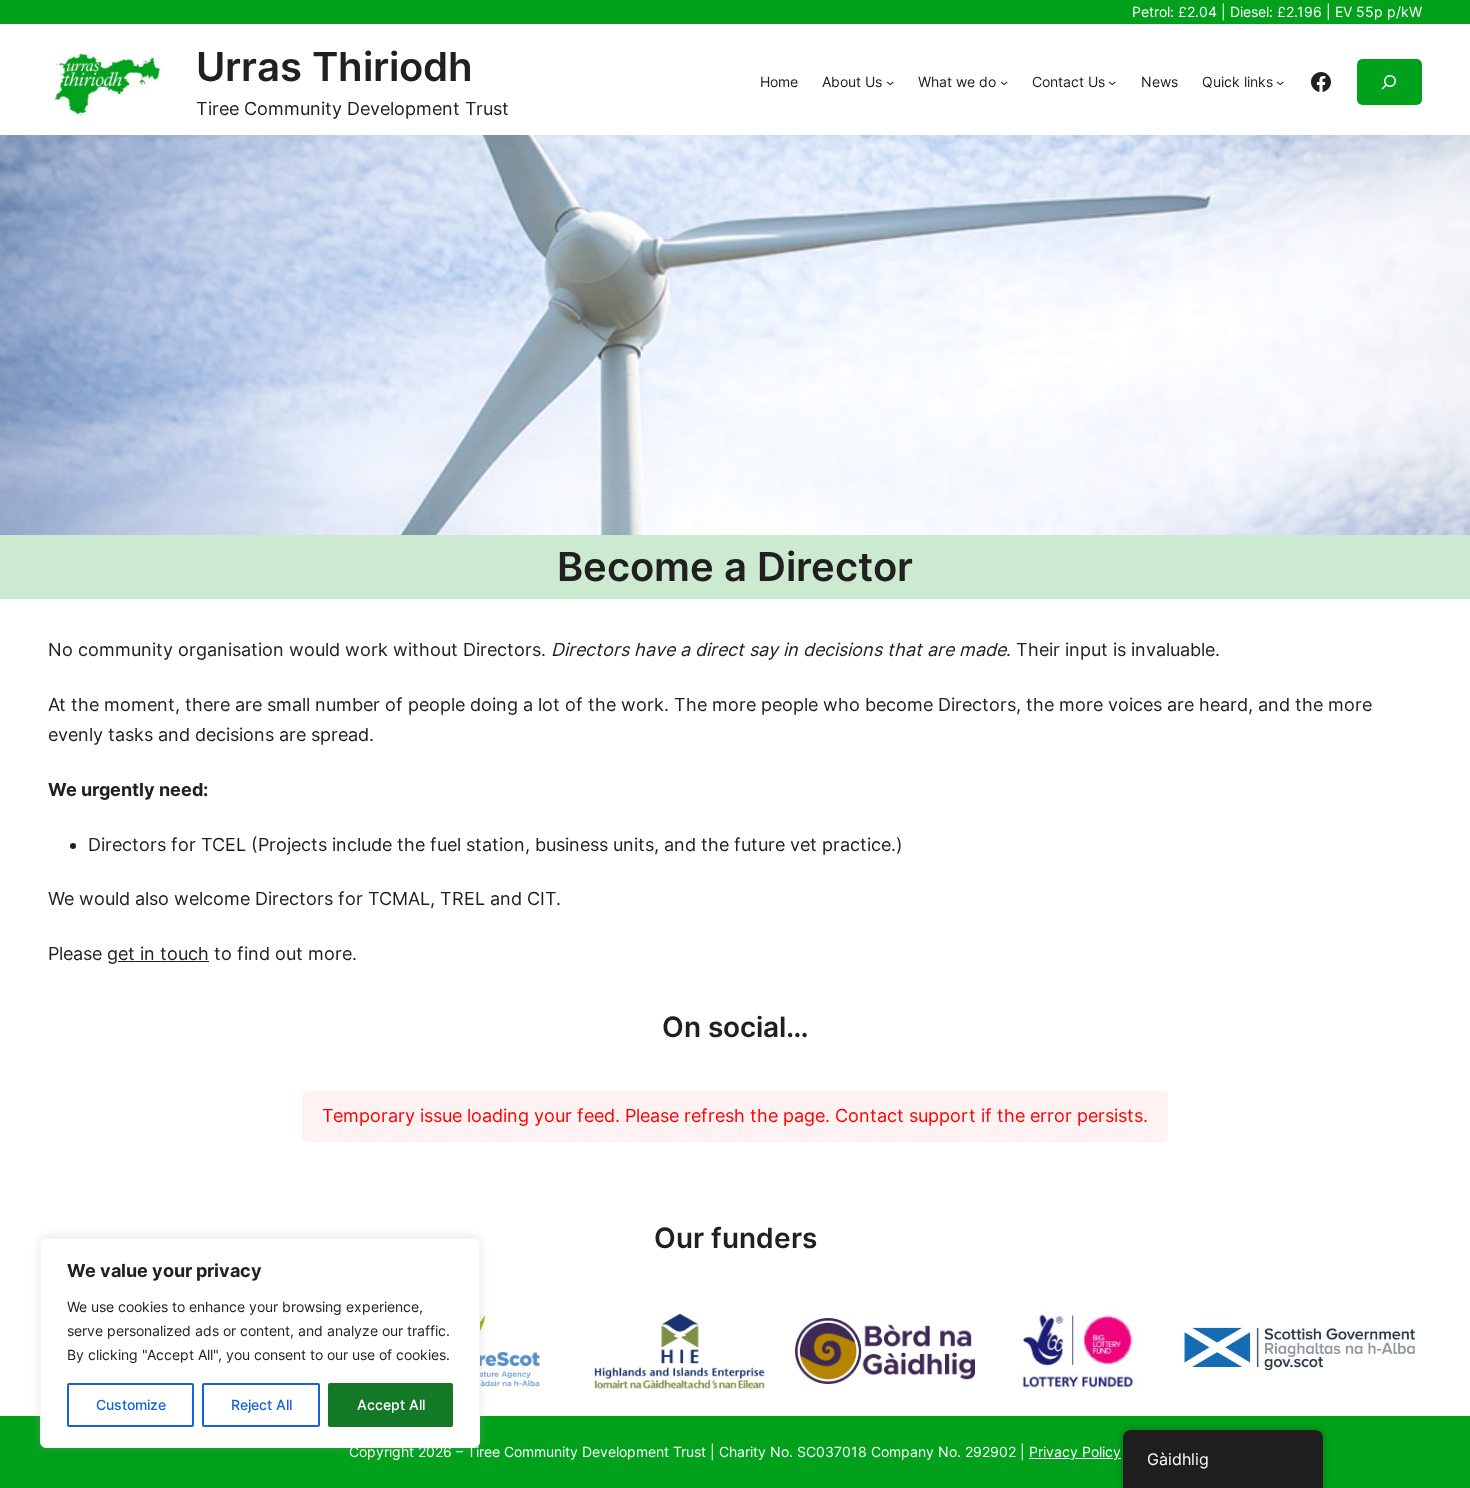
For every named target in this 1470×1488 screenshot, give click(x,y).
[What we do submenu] (1004, 82)
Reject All (261, 1404)
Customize (131, 1404)
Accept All (391, 1404)
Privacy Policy (1075, 1451)
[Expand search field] (1389, 82)
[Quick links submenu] (1280, 82)
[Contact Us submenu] (1112, 82)
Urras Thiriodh (334, 66)
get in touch (158, 953)
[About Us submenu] (890, 82)
